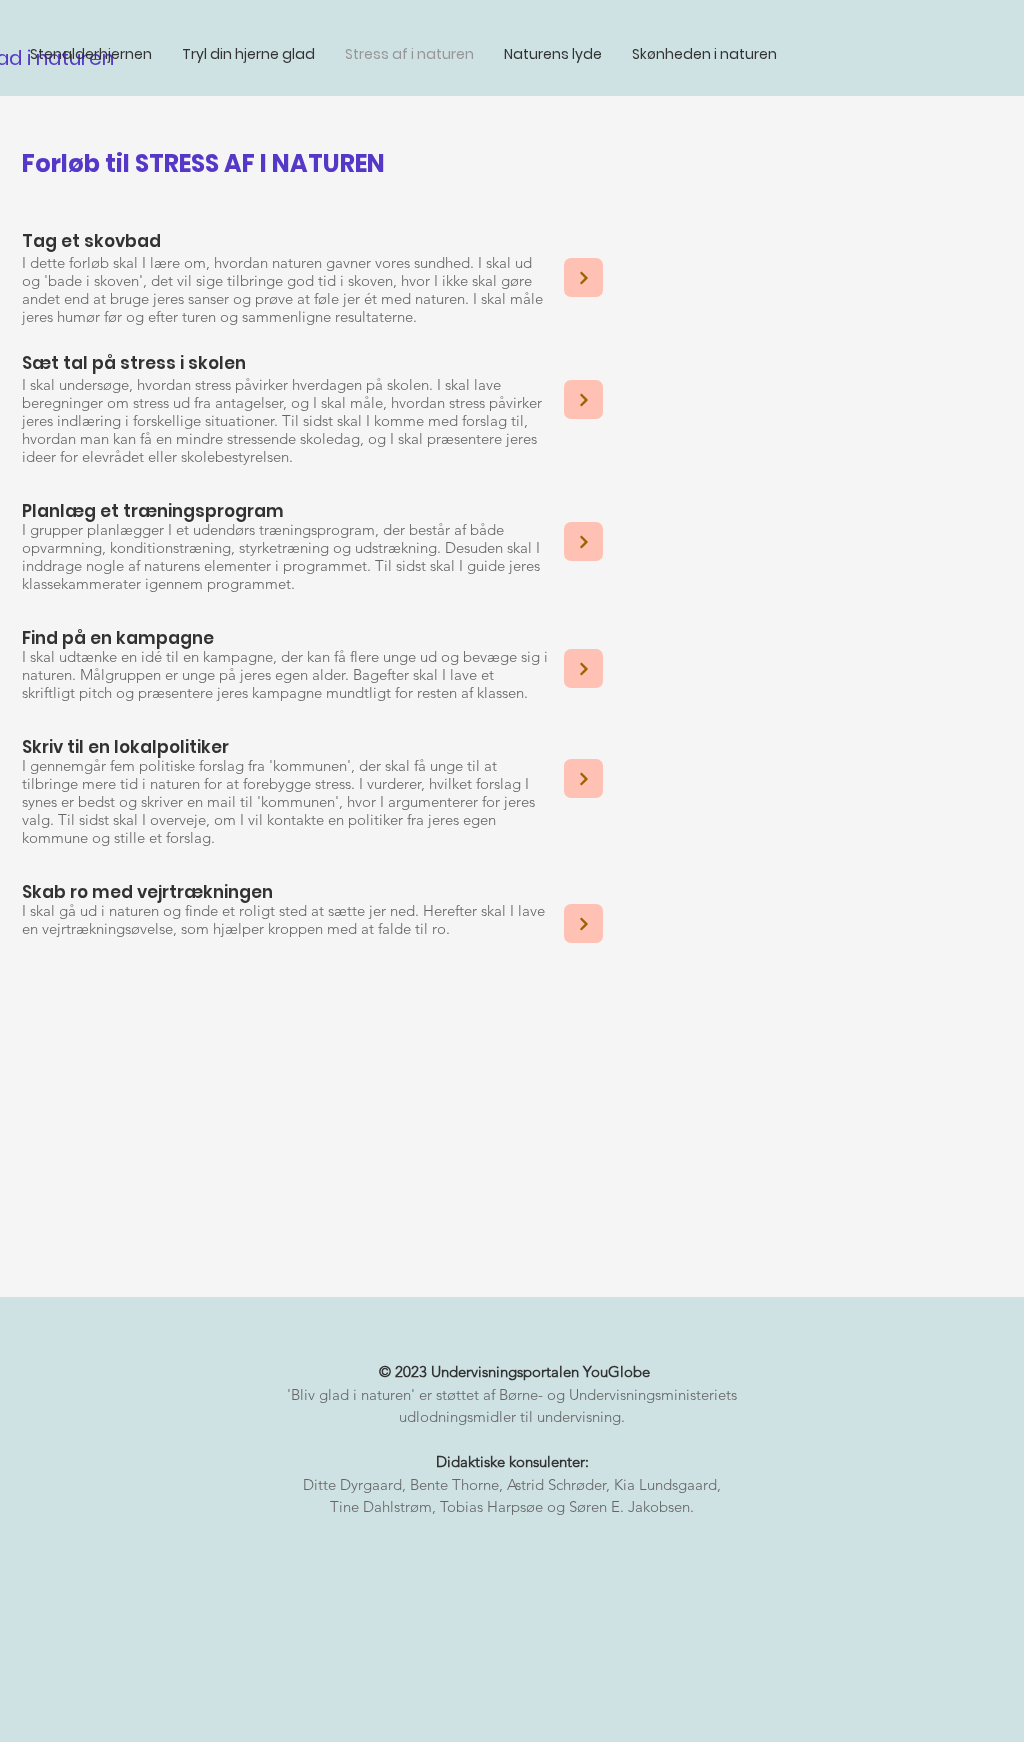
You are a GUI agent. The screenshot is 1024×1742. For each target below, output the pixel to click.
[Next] (583, 277)
